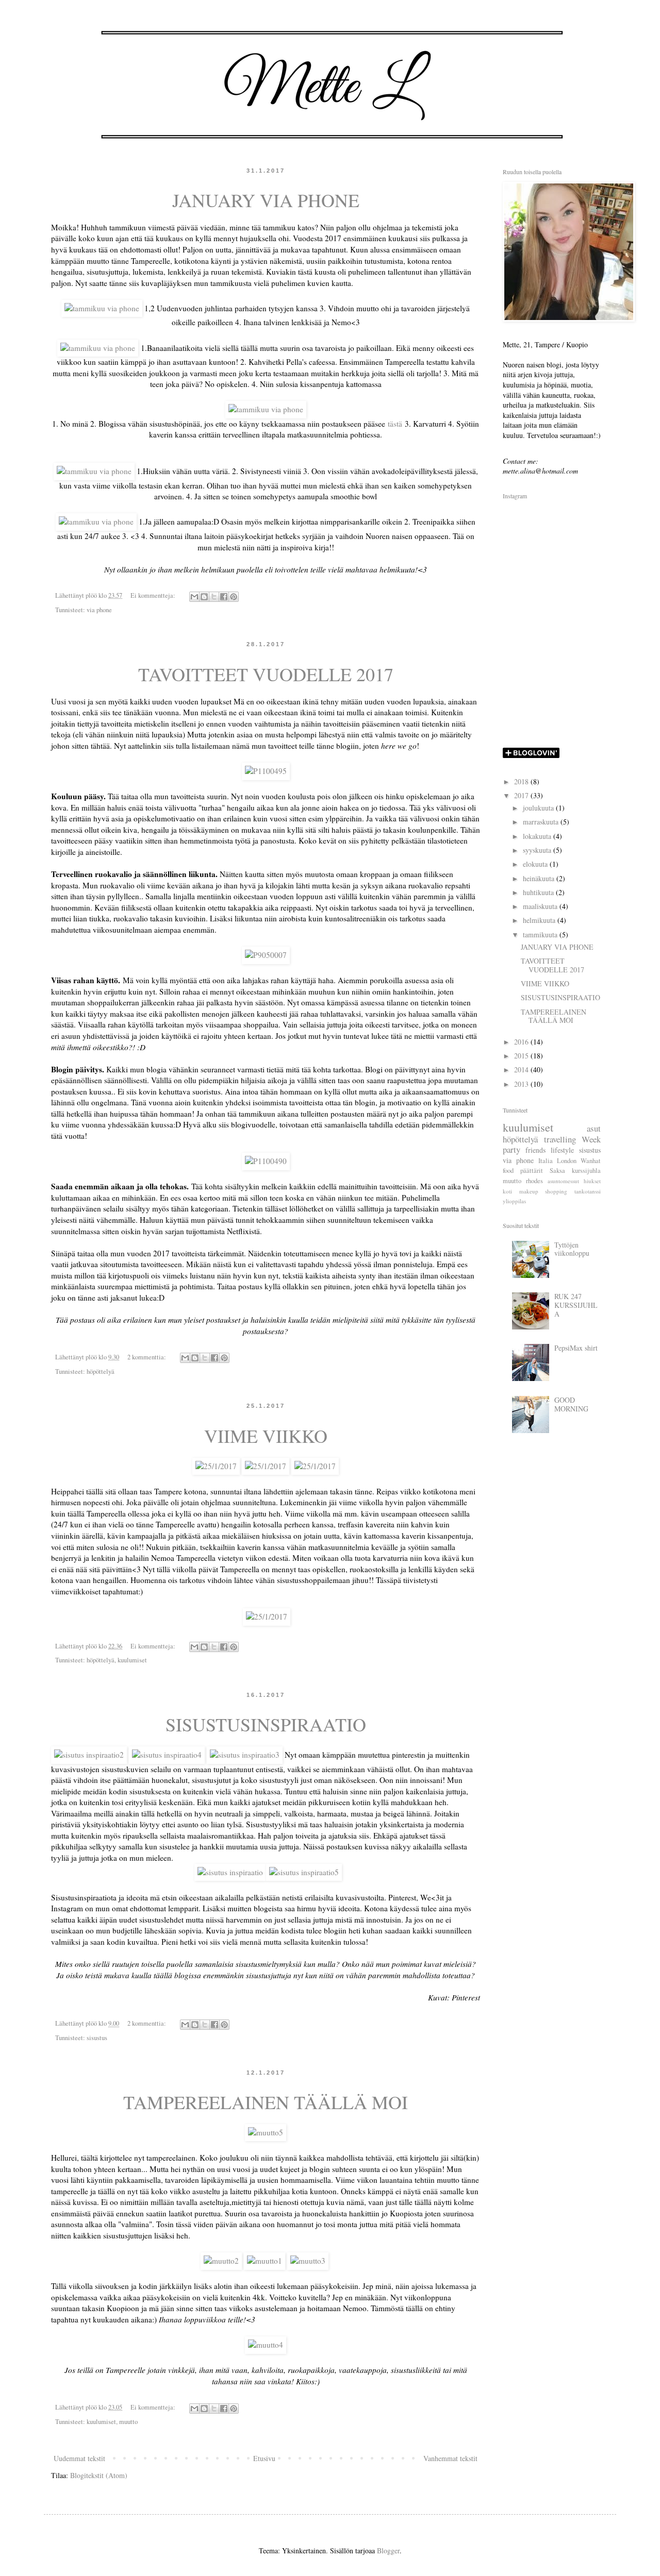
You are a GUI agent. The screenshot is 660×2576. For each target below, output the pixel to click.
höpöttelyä (101, 1371)
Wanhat (591, 1161)
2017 (522, 795)
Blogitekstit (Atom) (99, 2475)
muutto (128, 2422)
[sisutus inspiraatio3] (245, 1755)
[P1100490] (266, 1161)
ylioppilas (514, 1201)
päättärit (532, 1171)
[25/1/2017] (216, 1466)
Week (591, 1139)
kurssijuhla (586, 1171)
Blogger (388, 2550)
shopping (556, 1191)
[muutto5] (266, 2132)
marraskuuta (542, 822)
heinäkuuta (540, 878)
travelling (560, 1139)
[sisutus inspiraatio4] (167, 1755)
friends (535, 1150)
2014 (522, 1070)
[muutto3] (308, 2261)
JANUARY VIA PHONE (266, 200)
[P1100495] (266, 771)
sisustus (97, 2038)
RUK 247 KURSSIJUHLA (576, 1305)
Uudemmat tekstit (79, 2458)
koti (507, 1191)
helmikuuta (540, 920)
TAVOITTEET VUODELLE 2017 (266, 674)
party (511, 1149)
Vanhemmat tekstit (450, 2458)
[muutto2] (221, 2261)
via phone (99, 610)
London (567, 1161)
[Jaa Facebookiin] (224, 597)
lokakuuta (538, 836)
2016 (522, 1042)
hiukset (592, 1181)
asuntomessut (563, 1181)
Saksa (557, 1171)
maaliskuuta (541, 906)
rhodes (534, 1181)
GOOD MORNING (571, 1404)
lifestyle (562, 1150)
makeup (529, 1191)
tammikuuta (541, 935)
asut (594, 1128)
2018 (522, 781)
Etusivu (264, 2458)
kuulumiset (132, 1660)
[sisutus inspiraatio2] (89, 1755)
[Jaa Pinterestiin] (234, 597)
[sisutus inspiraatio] (230, 1872)
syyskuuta (538, 850)
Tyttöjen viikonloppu (572, 1249)
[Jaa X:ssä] (214, 597)
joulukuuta (539, 808)
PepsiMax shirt (576, 1348)
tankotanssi (588, 1191)
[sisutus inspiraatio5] (304, 1872)
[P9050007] (266, 955)
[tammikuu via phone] (102, 308)
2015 (522, 1056)
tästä (395, 424)
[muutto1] (265, 2261)
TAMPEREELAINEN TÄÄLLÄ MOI (266, 2102)
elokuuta (536, 864)
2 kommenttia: (147, 1357)
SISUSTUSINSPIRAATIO (266, 1724)
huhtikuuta (539, 892)
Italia (546, 1161)
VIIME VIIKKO (266, 1436)
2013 (522, 1084)
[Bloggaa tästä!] (204, 597)
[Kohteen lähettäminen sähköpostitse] (194, 597)
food (508, 1171)
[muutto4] (266, 2345)
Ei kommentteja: (154, 595)
